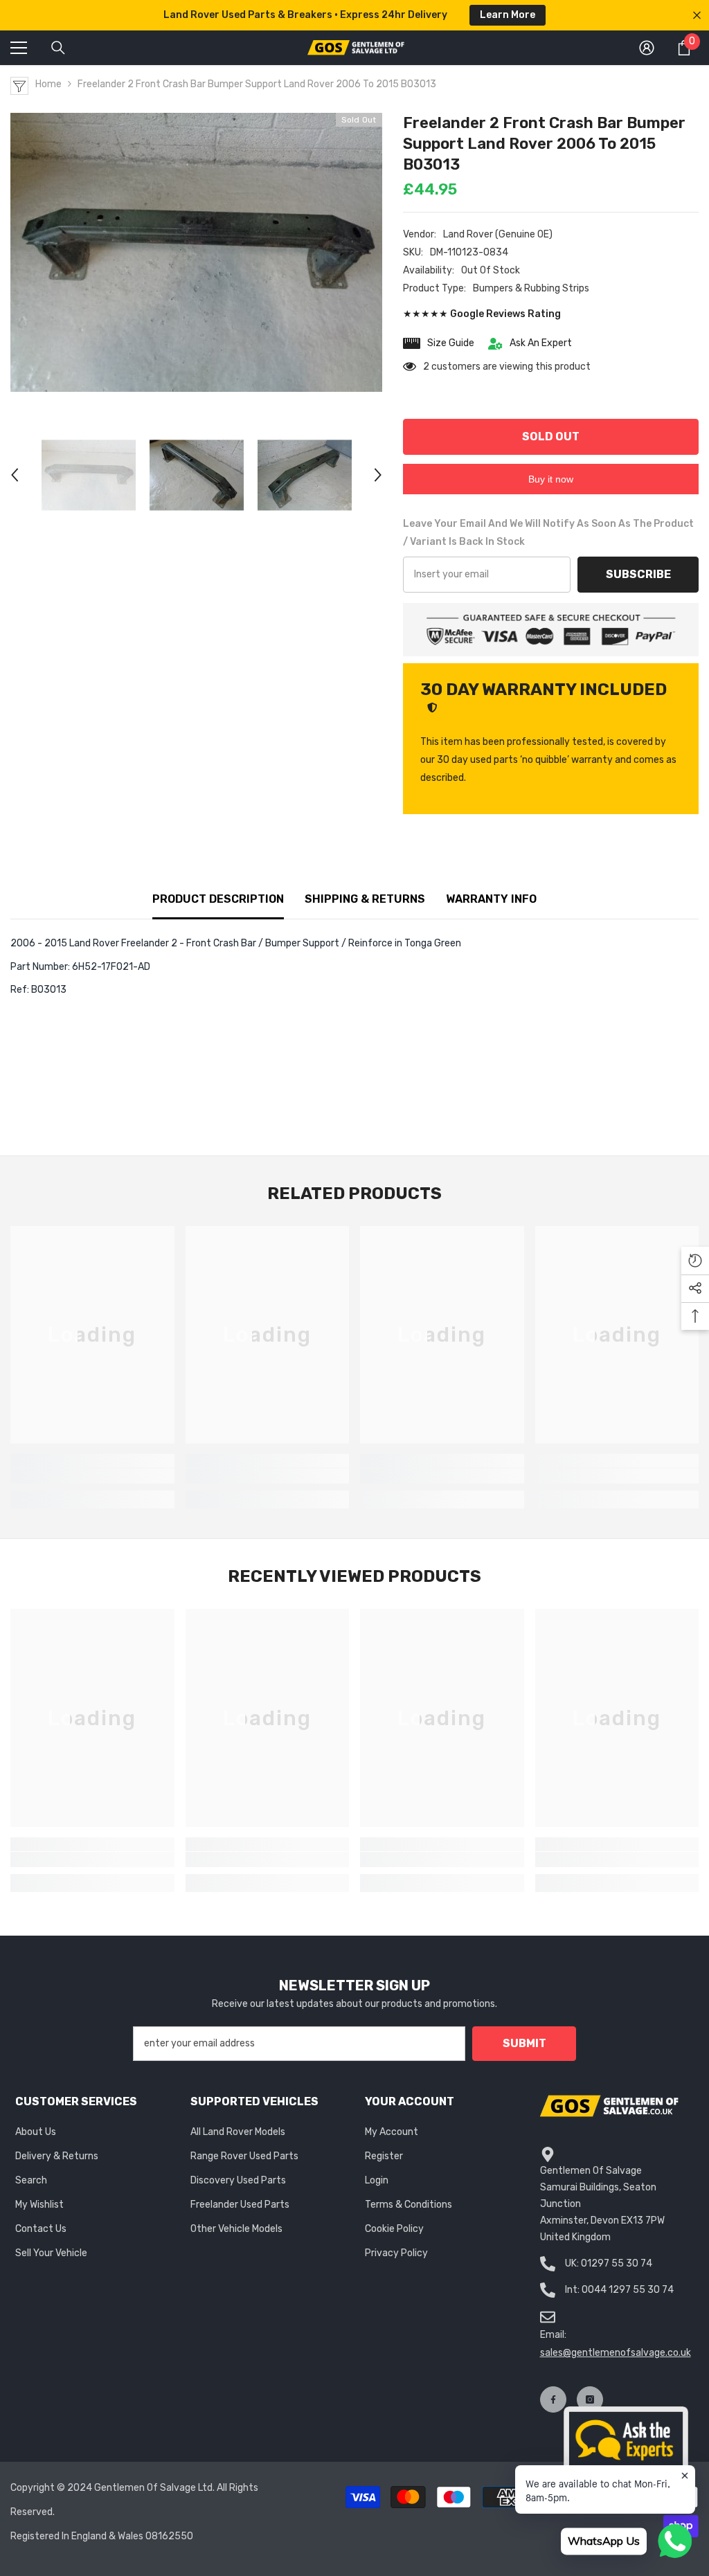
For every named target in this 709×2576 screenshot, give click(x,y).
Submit (524, 2043)
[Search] (58, 48)
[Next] (378, 475)
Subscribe (638, 574)
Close (697, 16)
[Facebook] (553, 2399)
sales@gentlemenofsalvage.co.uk (616, 2353)
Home (48, 84)
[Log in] (647, 48)
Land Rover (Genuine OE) (498, 234)
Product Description (218, 899)
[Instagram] (590, 2399)
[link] (92, 1476)
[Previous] (15, 475)
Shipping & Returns (365, 899)
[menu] (19, 48)
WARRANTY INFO (491, 899)
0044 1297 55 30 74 (628, 2290)
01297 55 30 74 (617, 2263)
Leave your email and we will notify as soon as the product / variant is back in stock (548, 533)
